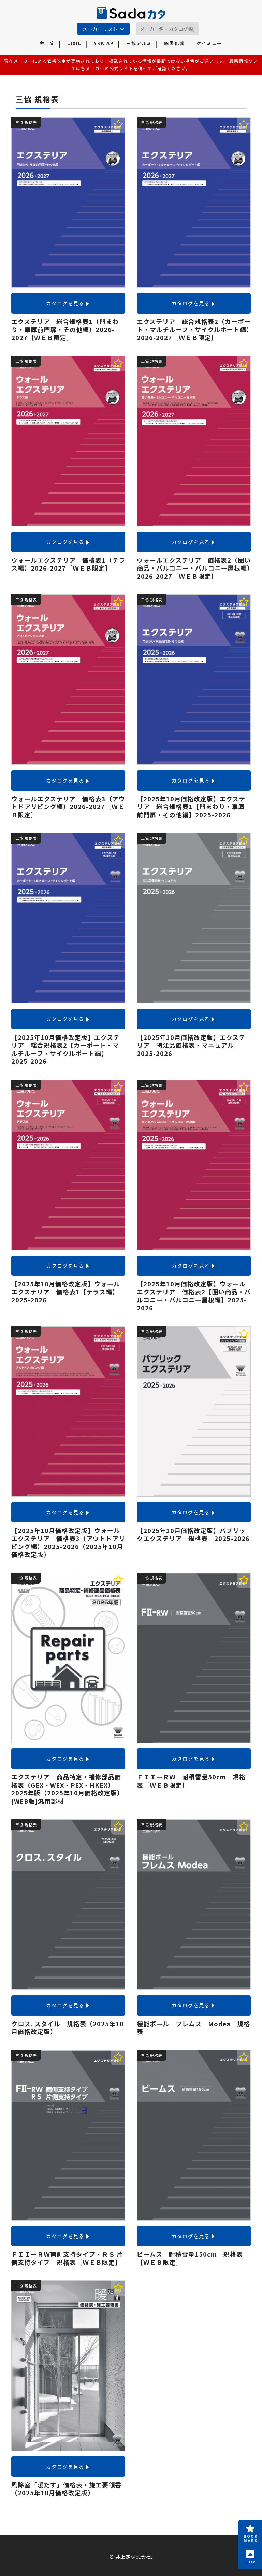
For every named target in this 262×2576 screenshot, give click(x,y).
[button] (191, 30)
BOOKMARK (251, 2538)
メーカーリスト (100, 29)
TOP (251, 2562)
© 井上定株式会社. (131, 2557)
